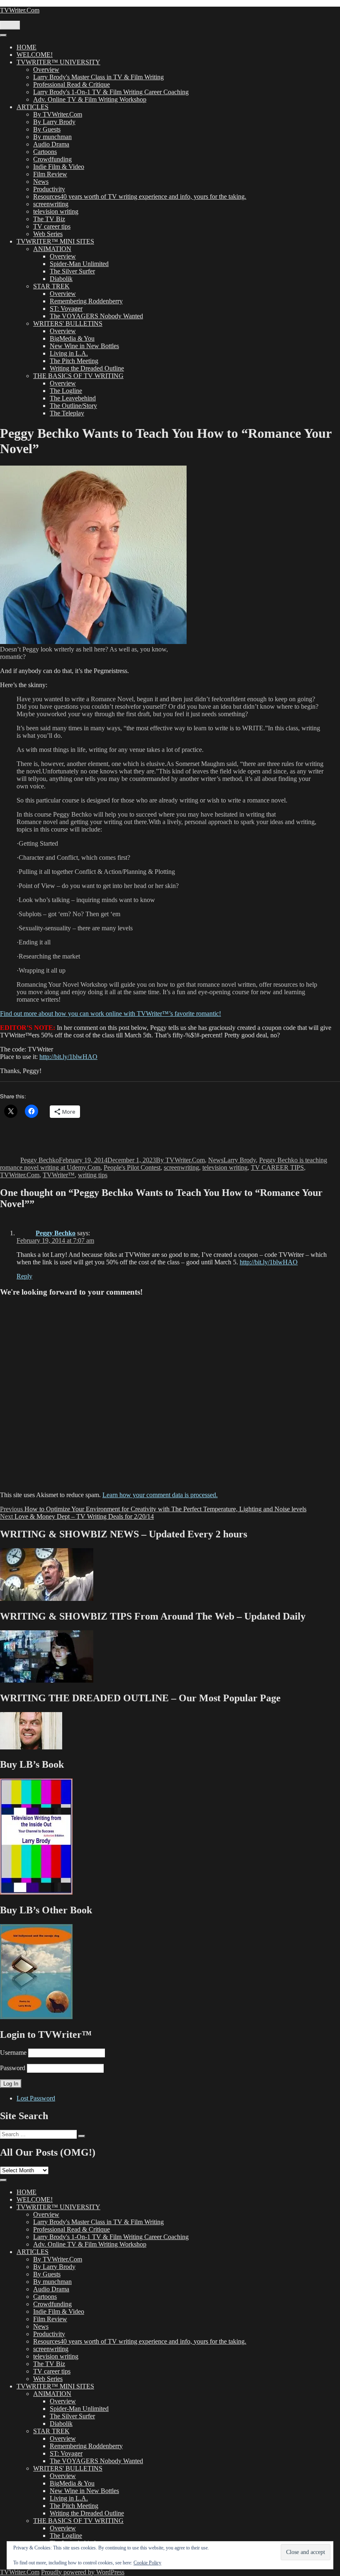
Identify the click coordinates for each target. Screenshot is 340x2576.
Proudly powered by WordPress (83, 2572)
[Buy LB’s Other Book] (36, 2017)
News (41, 182)
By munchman (52, 137)
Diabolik (61, 279)
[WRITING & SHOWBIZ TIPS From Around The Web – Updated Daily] (47, 1680)
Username (13, 2053)
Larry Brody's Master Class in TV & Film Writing (98, 77)
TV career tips (52, 226)
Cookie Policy (147, 2563)
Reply (24, 1276)
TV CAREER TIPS (277, 1167)
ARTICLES (33, 107)
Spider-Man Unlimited (79, 264)
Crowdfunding (52, 159)
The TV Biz (49, 219)
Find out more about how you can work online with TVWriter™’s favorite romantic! (110, 1014)
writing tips (93, 1175)
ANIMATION (52, 249)
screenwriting (51, 204)
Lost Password (36, 2098)
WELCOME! (35, 55)
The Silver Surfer (72, 271)
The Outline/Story (73, 406)
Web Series (48, 234)
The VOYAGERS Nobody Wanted (96, 316)
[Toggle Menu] (3, 35)
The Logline (66, 391)
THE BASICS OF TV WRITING (78, 376)
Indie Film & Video (59, 167)
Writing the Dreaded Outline (87, 368)
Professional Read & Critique (72, 84)
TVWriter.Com (20, 10)
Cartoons (45, 152)
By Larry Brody (54, 122)
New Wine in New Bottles (84, 346)
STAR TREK (51, 286)
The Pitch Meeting (74, 361)
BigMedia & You (72, 338)
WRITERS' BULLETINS (68, 323)
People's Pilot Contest (132, 1167)
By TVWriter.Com (58, 114)
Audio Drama (51, 144)
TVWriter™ (59, 1175)
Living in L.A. (69, 353)
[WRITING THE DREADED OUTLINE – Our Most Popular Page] (31, 1747)
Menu (10, 25)
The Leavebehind (73, 398)
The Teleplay (67, 413)
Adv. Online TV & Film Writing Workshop (90, 99)
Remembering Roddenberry (86, 301)
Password (13, 2068)
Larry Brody (240, 1160)
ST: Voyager (66, 309)
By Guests (47, 129)
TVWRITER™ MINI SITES (55, 241)
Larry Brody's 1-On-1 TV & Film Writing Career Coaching (111, 92)
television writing (56, 211)
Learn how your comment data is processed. (160, 1495)
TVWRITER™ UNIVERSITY (58, 62)
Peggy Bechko (40, 1160)
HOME (27, 47)
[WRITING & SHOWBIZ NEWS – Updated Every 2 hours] (47, 1599)
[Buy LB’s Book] (36, 1892)
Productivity (49, 189)
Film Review (50, 174)
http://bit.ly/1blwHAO (68, 1057)
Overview (46, 70)
